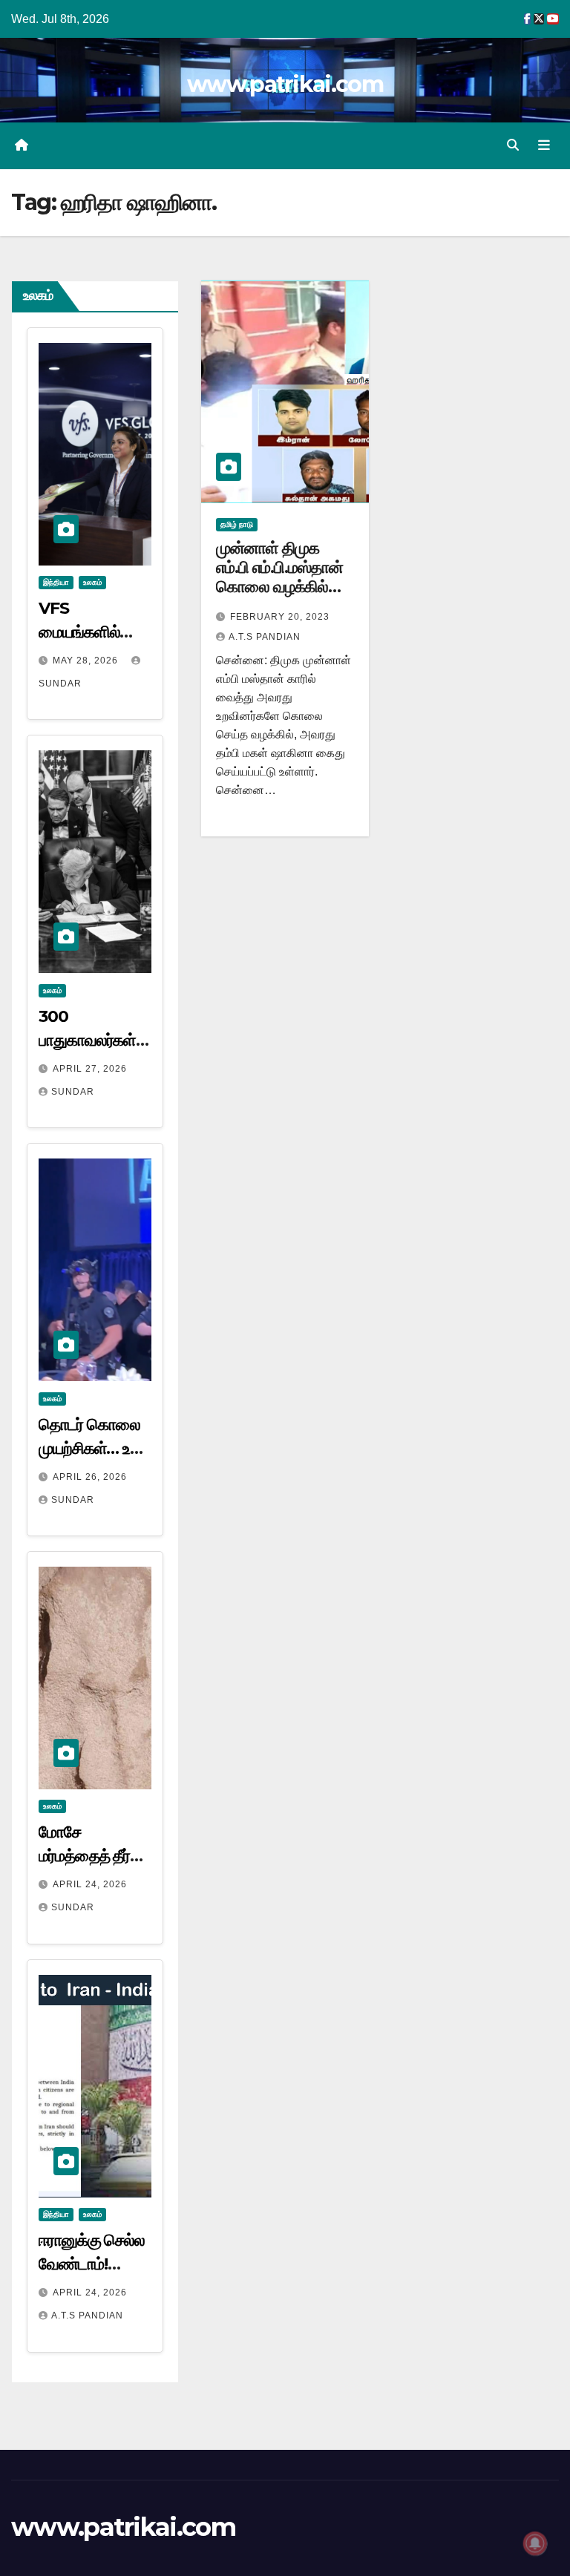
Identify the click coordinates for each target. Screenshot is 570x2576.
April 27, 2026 (90, 1069)
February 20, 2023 (280, 617)
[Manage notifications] (535, 2543)
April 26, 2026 (90, 1477)
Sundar (73, 1092)
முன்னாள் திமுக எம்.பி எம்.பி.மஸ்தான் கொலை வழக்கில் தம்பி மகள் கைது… (279, 577)
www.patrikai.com (285, 84)
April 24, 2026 (90, 1884)
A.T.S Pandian (87, 2316)
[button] (513, 145)
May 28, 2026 (87, 661)
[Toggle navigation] (544, 145)
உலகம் (92, 582)
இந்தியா (56, 582)
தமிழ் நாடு (237, 524)
